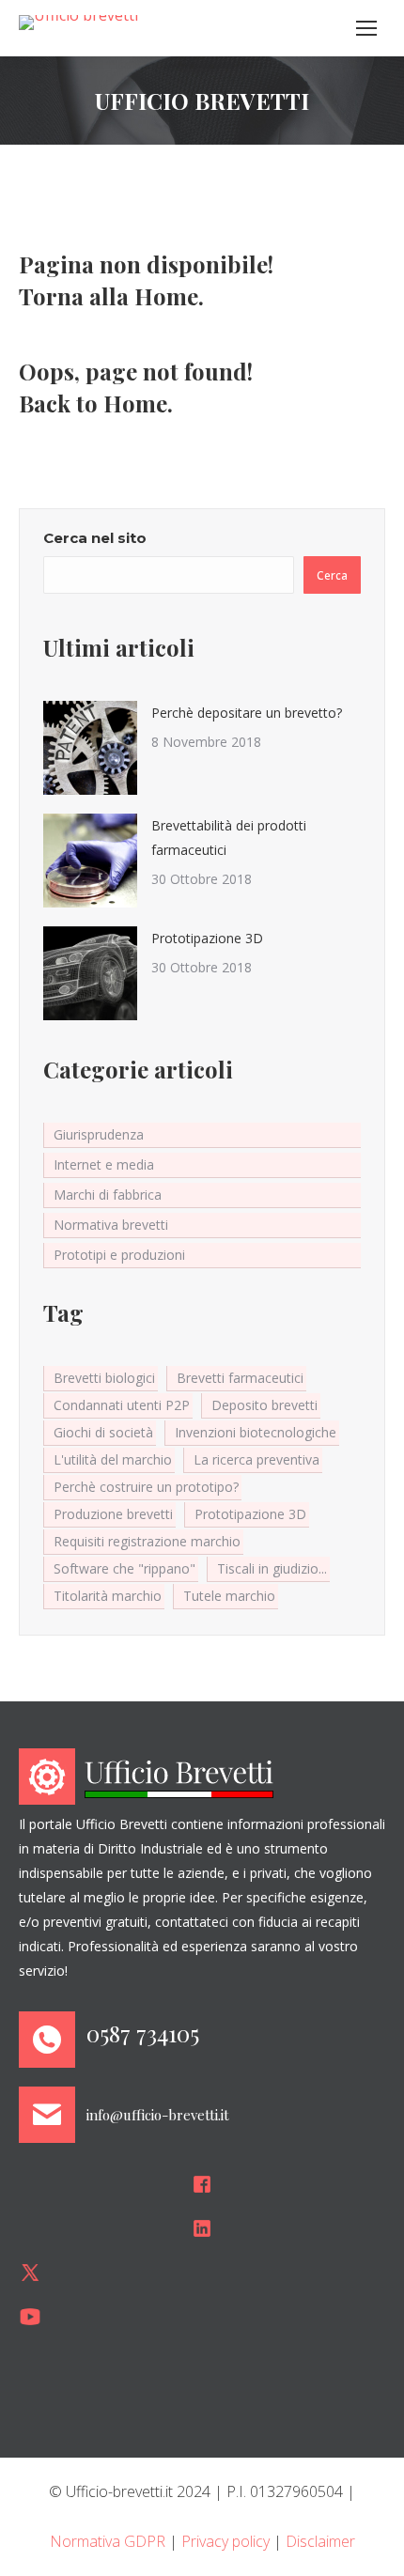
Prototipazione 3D (207, 938)
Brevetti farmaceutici (240, 1378)
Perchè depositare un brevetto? (247, 713)
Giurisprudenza (99, 1134)
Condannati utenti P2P (122, 1405)
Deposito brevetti (264, 1405)
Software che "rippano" (124, 1568)
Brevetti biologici (104, 1378)
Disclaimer (320, 2541)
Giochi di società (103, 1432)
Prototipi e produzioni (119, 1255)
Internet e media (104, 1164)
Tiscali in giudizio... (272, 1568)
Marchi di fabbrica (108, 1195)
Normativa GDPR (108, 2541)
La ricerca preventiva (256, 1459)
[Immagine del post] (90, 748)
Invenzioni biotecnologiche (256, 1432)
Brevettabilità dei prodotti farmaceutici (229, 838)
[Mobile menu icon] (366, 28)
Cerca (332, 575)
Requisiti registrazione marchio (147, 1541)
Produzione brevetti (113, 1514)
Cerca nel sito (95, 538)
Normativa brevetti (111, 1225)
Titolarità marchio (108, 1596)
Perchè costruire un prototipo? (146, 1487)
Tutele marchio (229, 1596)
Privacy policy (225, 2541)
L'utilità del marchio (113, 1459)
